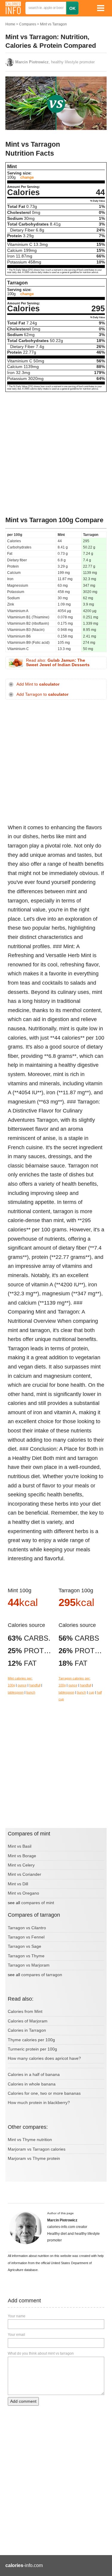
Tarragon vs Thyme (26, 1956)
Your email (16, 2335)
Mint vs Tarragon (53, 24)
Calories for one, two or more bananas (44, 2093)
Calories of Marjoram (28, 2021)
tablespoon (16, 1692)
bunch (31, 1692)
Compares (28, 24)
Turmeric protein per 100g (32, 2049)
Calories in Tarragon (27, 2030)
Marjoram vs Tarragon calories (37, 2149)
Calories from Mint (25, 2011)
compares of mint (38, 1903)
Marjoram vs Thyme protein (34, 2158)
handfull (35, 1685)
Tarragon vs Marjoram (29, 1965)
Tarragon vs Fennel (26, 1937)
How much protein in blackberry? (39, 2103)
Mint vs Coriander (24, 1874)
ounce (22, 1685)
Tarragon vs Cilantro (27, 1928)
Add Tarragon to (42, 694)
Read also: (58, 663)
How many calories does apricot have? (44, 2058)
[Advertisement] (56, 454)
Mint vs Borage (22, 1856)
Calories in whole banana (32, 2084)
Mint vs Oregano (23, 1893)
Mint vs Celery (21, 1865)
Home (10, 24)
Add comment (23, 2401)
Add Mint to (38, 684)
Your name (17, 2316)
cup (91, 1692)
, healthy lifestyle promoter (55, 62)
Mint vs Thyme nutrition (30, 2140)
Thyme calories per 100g (31, 2040)
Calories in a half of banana (34, 2074)
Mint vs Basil (20, 1846)
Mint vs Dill (18, 1884)
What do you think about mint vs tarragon (41, 2353)
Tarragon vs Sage (24, 1946)
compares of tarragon (42, 1975)
